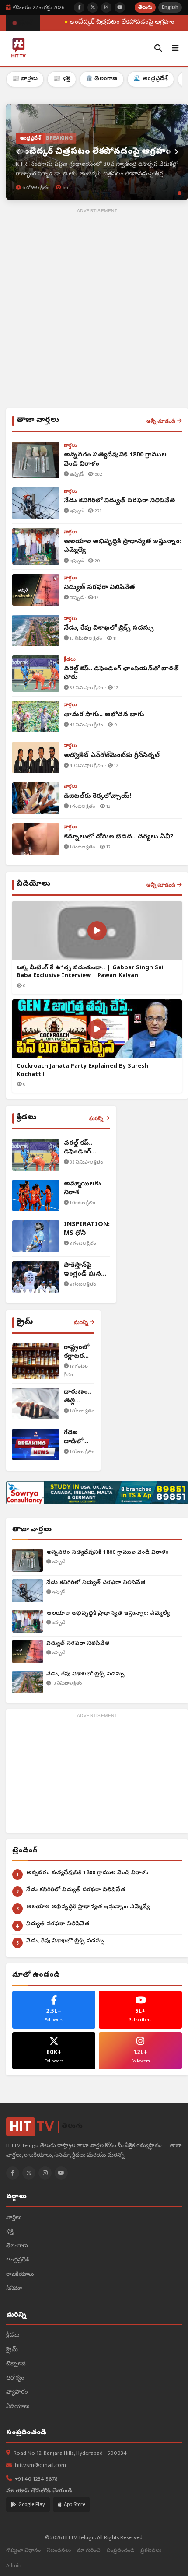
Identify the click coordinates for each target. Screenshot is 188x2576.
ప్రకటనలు (151, 2550)
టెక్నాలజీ (16, 2364)
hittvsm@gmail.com (40, 2466)
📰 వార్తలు (25, 79)
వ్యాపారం (17, 2392)
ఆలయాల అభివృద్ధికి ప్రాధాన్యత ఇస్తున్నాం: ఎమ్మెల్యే (108, 1614)
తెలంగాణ (17, 2246)
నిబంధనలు (59, 2550)
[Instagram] (45, 2173)
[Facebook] (13, 2173)
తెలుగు (145, 7)
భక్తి (10, 2232)
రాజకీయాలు (20, 2275)
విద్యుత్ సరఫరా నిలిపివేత (78, 1644)
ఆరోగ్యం (15, 2378)
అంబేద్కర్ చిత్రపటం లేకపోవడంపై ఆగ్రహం (115, 23)
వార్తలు (14, 2218)
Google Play (32, 2504)
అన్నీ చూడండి (161, 421)
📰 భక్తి (62, 79)
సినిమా (14, 2289)
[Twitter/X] (29, 2173)
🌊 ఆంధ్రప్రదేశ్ (151, 79)
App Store (75, 2504)
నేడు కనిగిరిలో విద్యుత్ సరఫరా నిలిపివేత (96, 1583)
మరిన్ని (96, 1118)
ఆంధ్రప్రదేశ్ (17, 2260)
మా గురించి (89, 2550)
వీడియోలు (18, 2407)
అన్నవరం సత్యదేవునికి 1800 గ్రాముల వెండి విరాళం (108, 1553)
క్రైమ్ (12, 2350)
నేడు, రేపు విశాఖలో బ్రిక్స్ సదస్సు (85, 1674)
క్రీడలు (13, 2336)
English (170, 7)
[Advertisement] (94, 310)
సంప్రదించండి (120, 2550)
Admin (14, 2566)
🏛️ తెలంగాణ (102, 79)
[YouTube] (61, 2173)
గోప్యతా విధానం (23, 2550)
